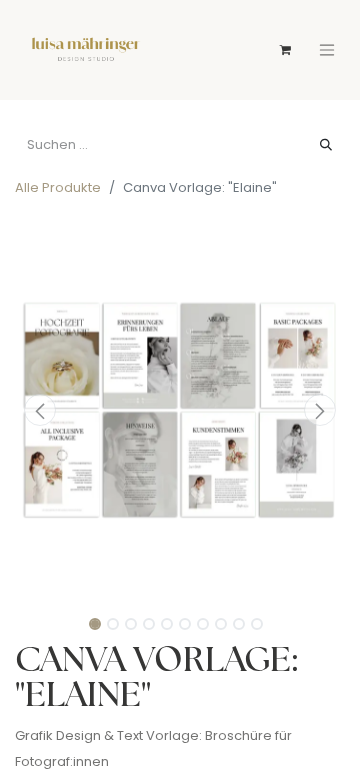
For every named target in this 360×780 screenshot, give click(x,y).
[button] (40, 410)
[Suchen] (326, 146)
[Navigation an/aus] (327, 50)
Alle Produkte (58, 188)
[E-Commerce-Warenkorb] (285, 50)
